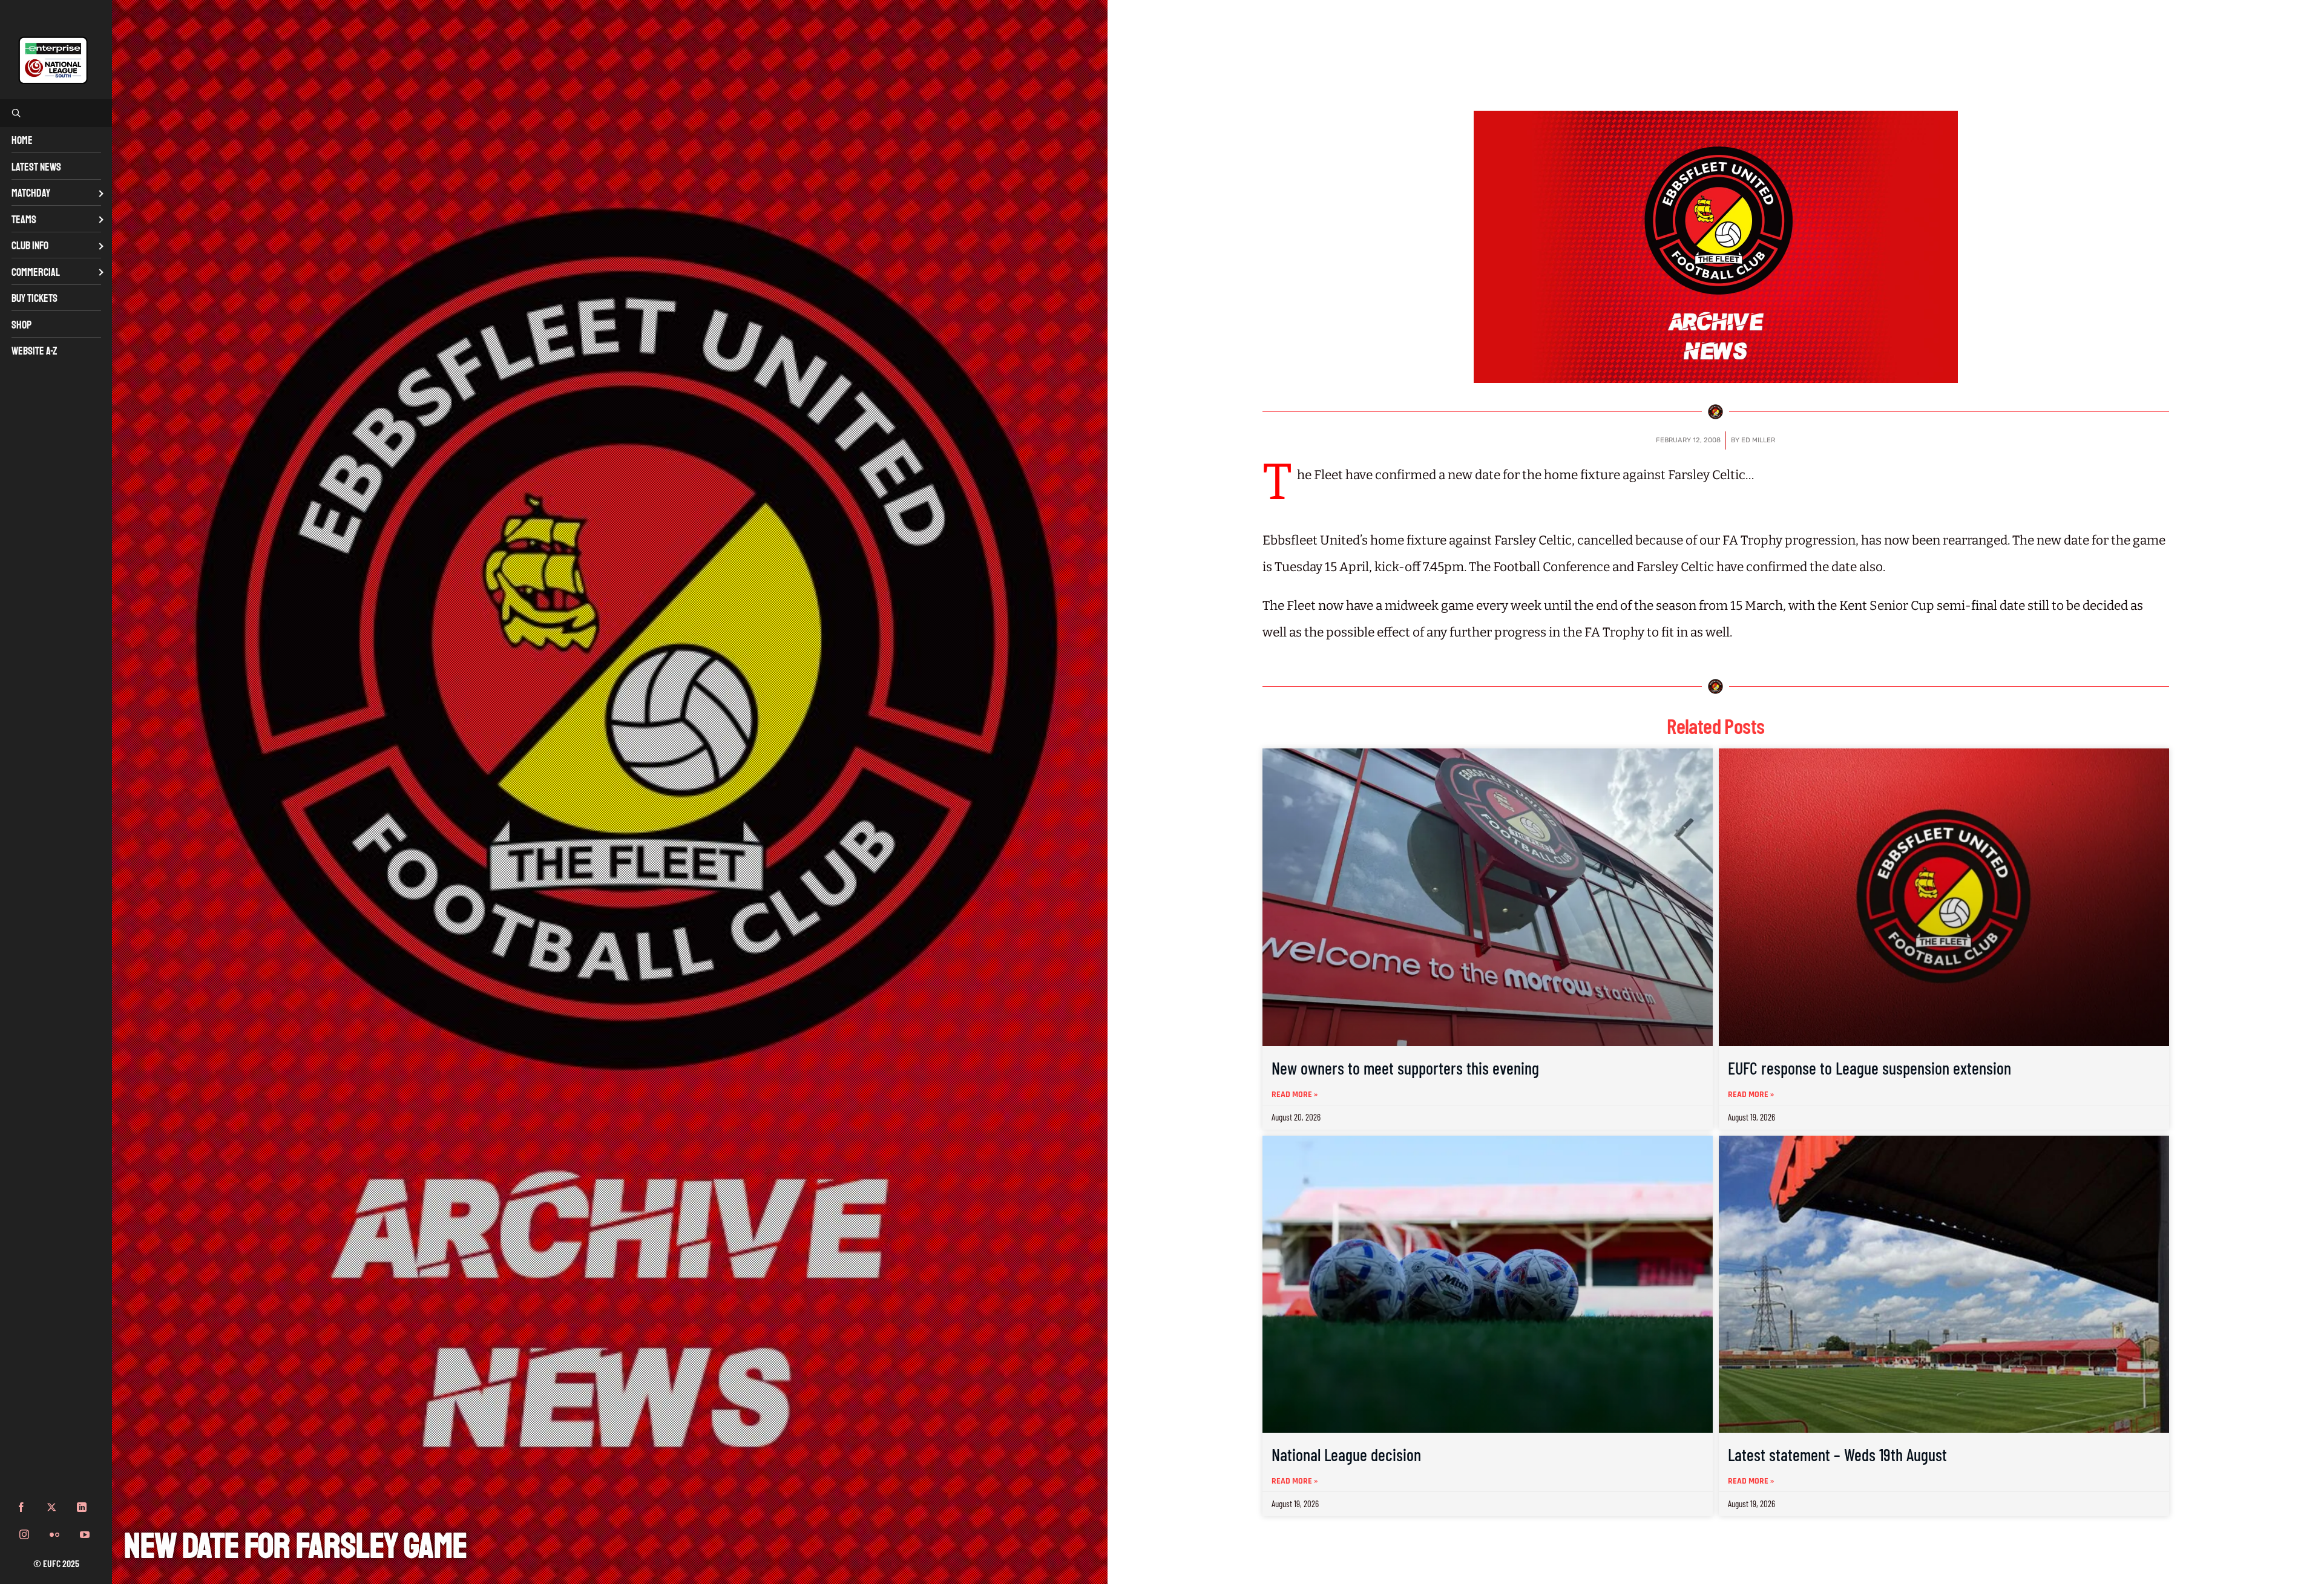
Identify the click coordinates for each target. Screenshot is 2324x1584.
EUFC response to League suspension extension (1869, 1068)
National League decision (1346, 1455)
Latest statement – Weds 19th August (1837, 1455)
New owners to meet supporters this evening (1405, 1068)
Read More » (1295, 1095)
